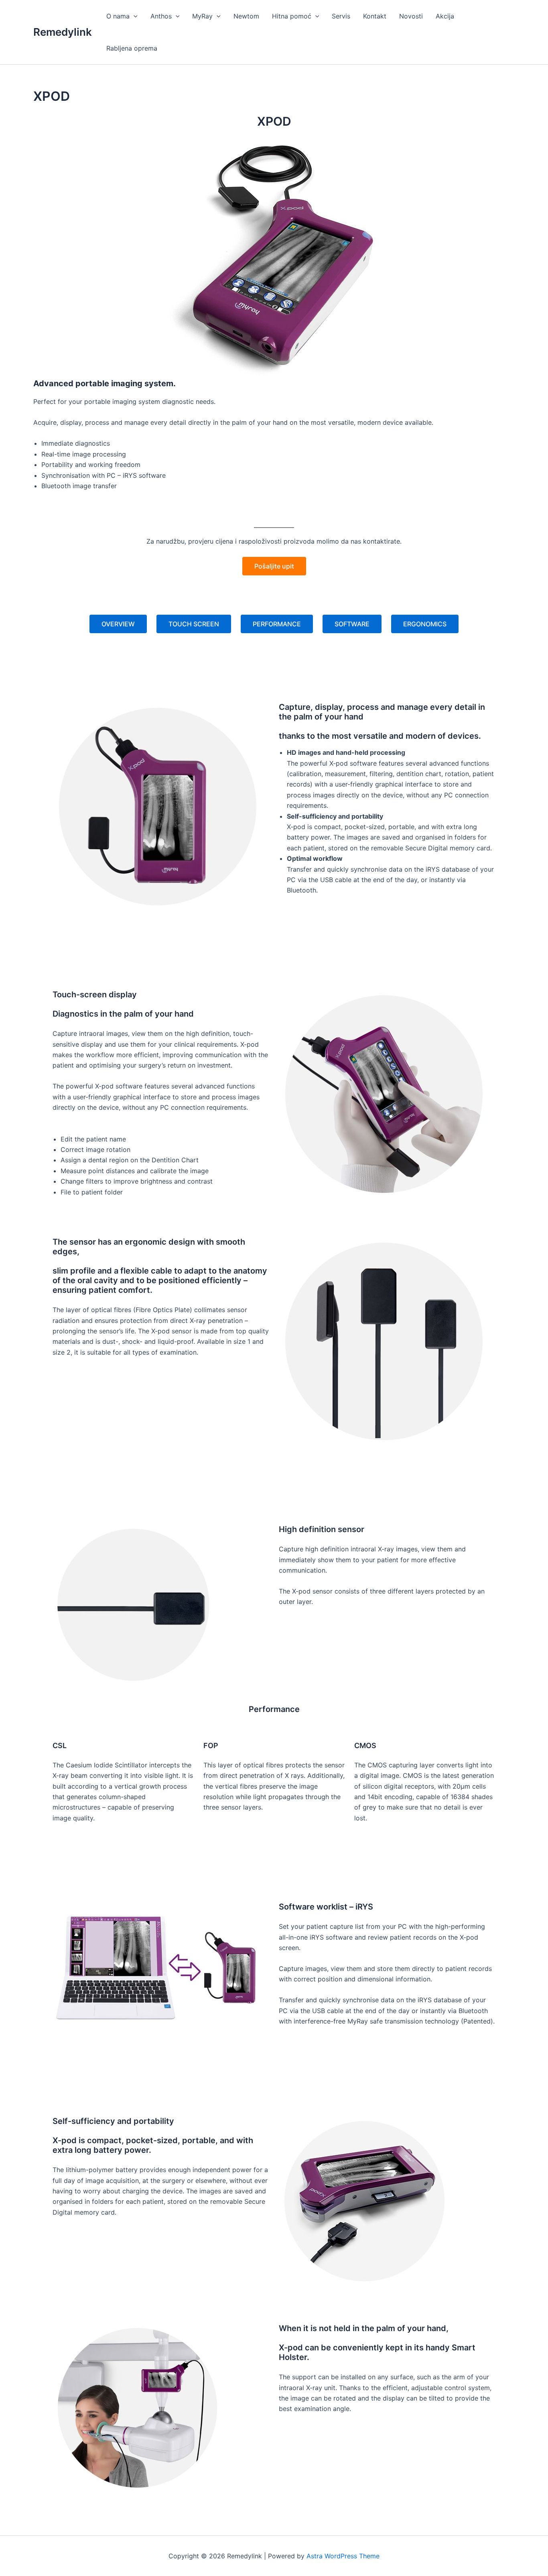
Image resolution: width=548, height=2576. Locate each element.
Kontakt (375, 16)
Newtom (246, 16)
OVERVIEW (118, 624)
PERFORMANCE (277, 624)
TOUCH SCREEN (194, 624)
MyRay (202, 16)
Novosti (411, 16)
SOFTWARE (352, 624)
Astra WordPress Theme (343, 2556)
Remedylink (63, 32)
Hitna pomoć (292, 16)
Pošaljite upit (274, 566)
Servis (341, 16)
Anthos (161, 16)
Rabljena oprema (132, 48)
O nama (118, 16)
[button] (134, 16)
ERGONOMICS (425, 624)
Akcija (445, 16)
